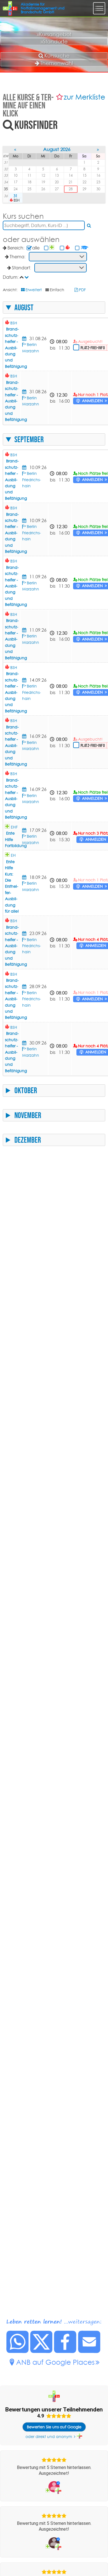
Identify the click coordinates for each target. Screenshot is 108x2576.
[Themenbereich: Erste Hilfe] (52, 248)
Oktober (26, 1090)
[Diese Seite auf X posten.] (42, 2351)
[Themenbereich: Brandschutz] (68, 248)
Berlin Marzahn (31, 586)
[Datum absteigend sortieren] (27, 277)
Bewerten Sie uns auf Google (54, 2427)
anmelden (92, 401)
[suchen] (89, 225)
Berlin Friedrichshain (32, 480)
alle (36, 248)
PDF (82, 290)
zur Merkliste (84, 97)
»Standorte (54, 41)
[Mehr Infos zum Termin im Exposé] (25, 338)
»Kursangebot (54, 34)
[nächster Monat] (98, 150)
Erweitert (34, 290)
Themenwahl (57, 63)
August (24, 308)
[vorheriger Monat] (16, 150)
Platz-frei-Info (93, 348)
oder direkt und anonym (49, 2437)
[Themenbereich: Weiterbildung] (85, 248)
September (29, 439)
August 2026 (57, 149)
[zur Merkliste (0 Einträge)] (60, 97)
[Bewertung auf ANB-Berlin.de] (54, 2487)
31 (16, 196)
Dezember (28, 1140)
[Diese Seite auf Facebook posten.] (65, 2351)
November (28, 1115)
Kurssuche (57, 56)
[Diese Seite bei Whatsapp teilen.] (18, 2351)
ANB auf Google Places (55, 2362)
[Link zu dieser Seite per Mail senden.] (89, 2351)
